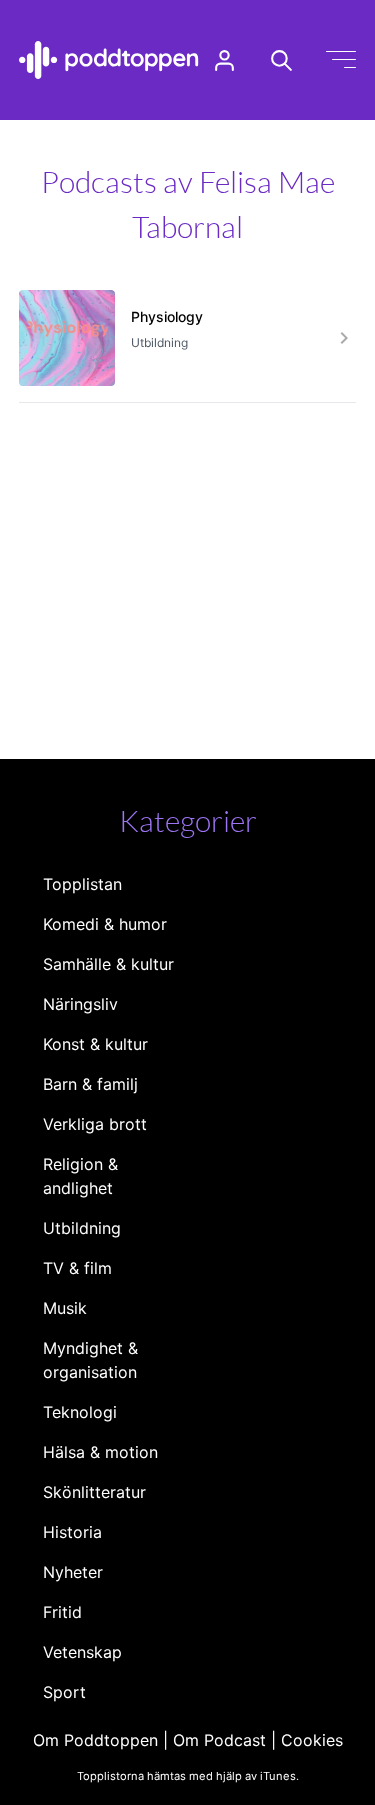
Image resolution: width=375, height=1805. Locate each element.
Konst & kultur (95, 1044)
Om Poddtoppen (95, 1740)
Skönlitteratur (94, 1492)
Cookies (312, 1740)
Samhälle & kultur (108, 964)
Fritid (62, 1612)
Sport (64, 1692)
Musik (65, 1308)
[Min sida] (224, 60)
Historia (72, 1532)
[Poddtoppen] (109, 60)
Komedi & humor (105, 924)
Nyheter (73, 1572)
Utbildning (82, 1228)
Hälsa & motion (100, 1452)
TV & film (77, 1268)
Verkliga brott (95, 1124)
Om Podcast (219, 1740)
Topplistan (82, 884)
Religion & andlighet (80, 1176)
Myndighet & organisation (90, 1360)
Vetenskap (82, 1652)
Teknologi (80, 1412)
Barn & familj (90, 1084)
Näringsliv (80, 1004)
